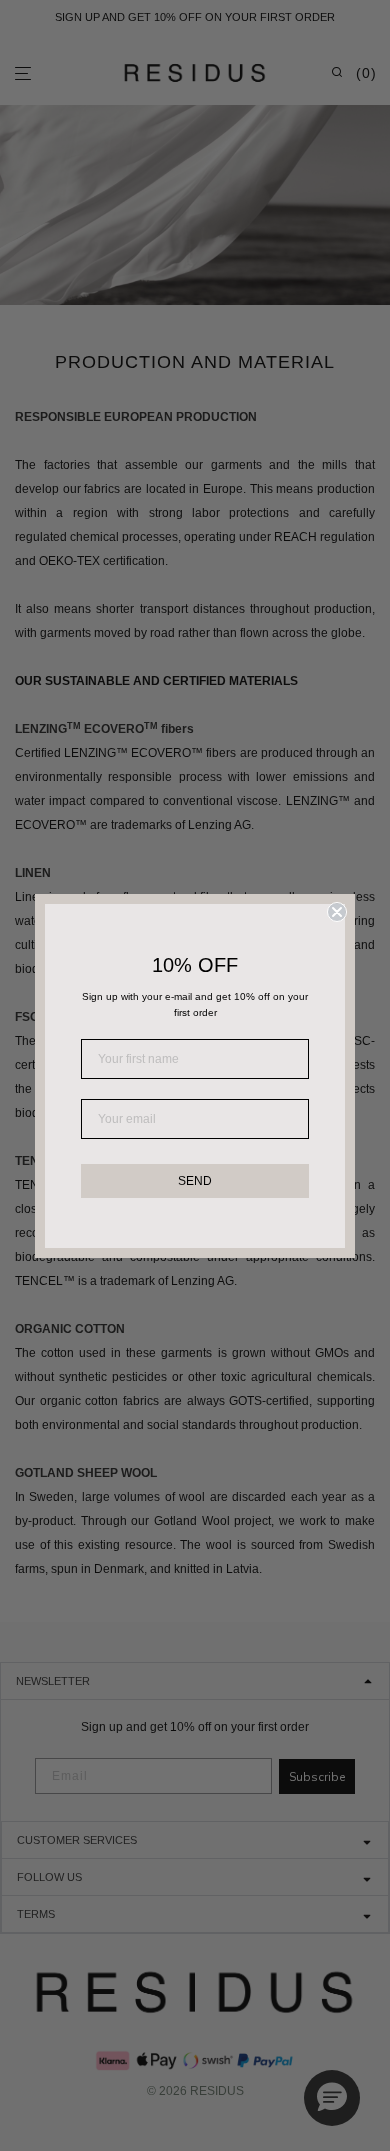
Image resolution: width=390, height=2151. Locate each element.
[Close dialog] (337, 912)
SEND (195, 1181)
